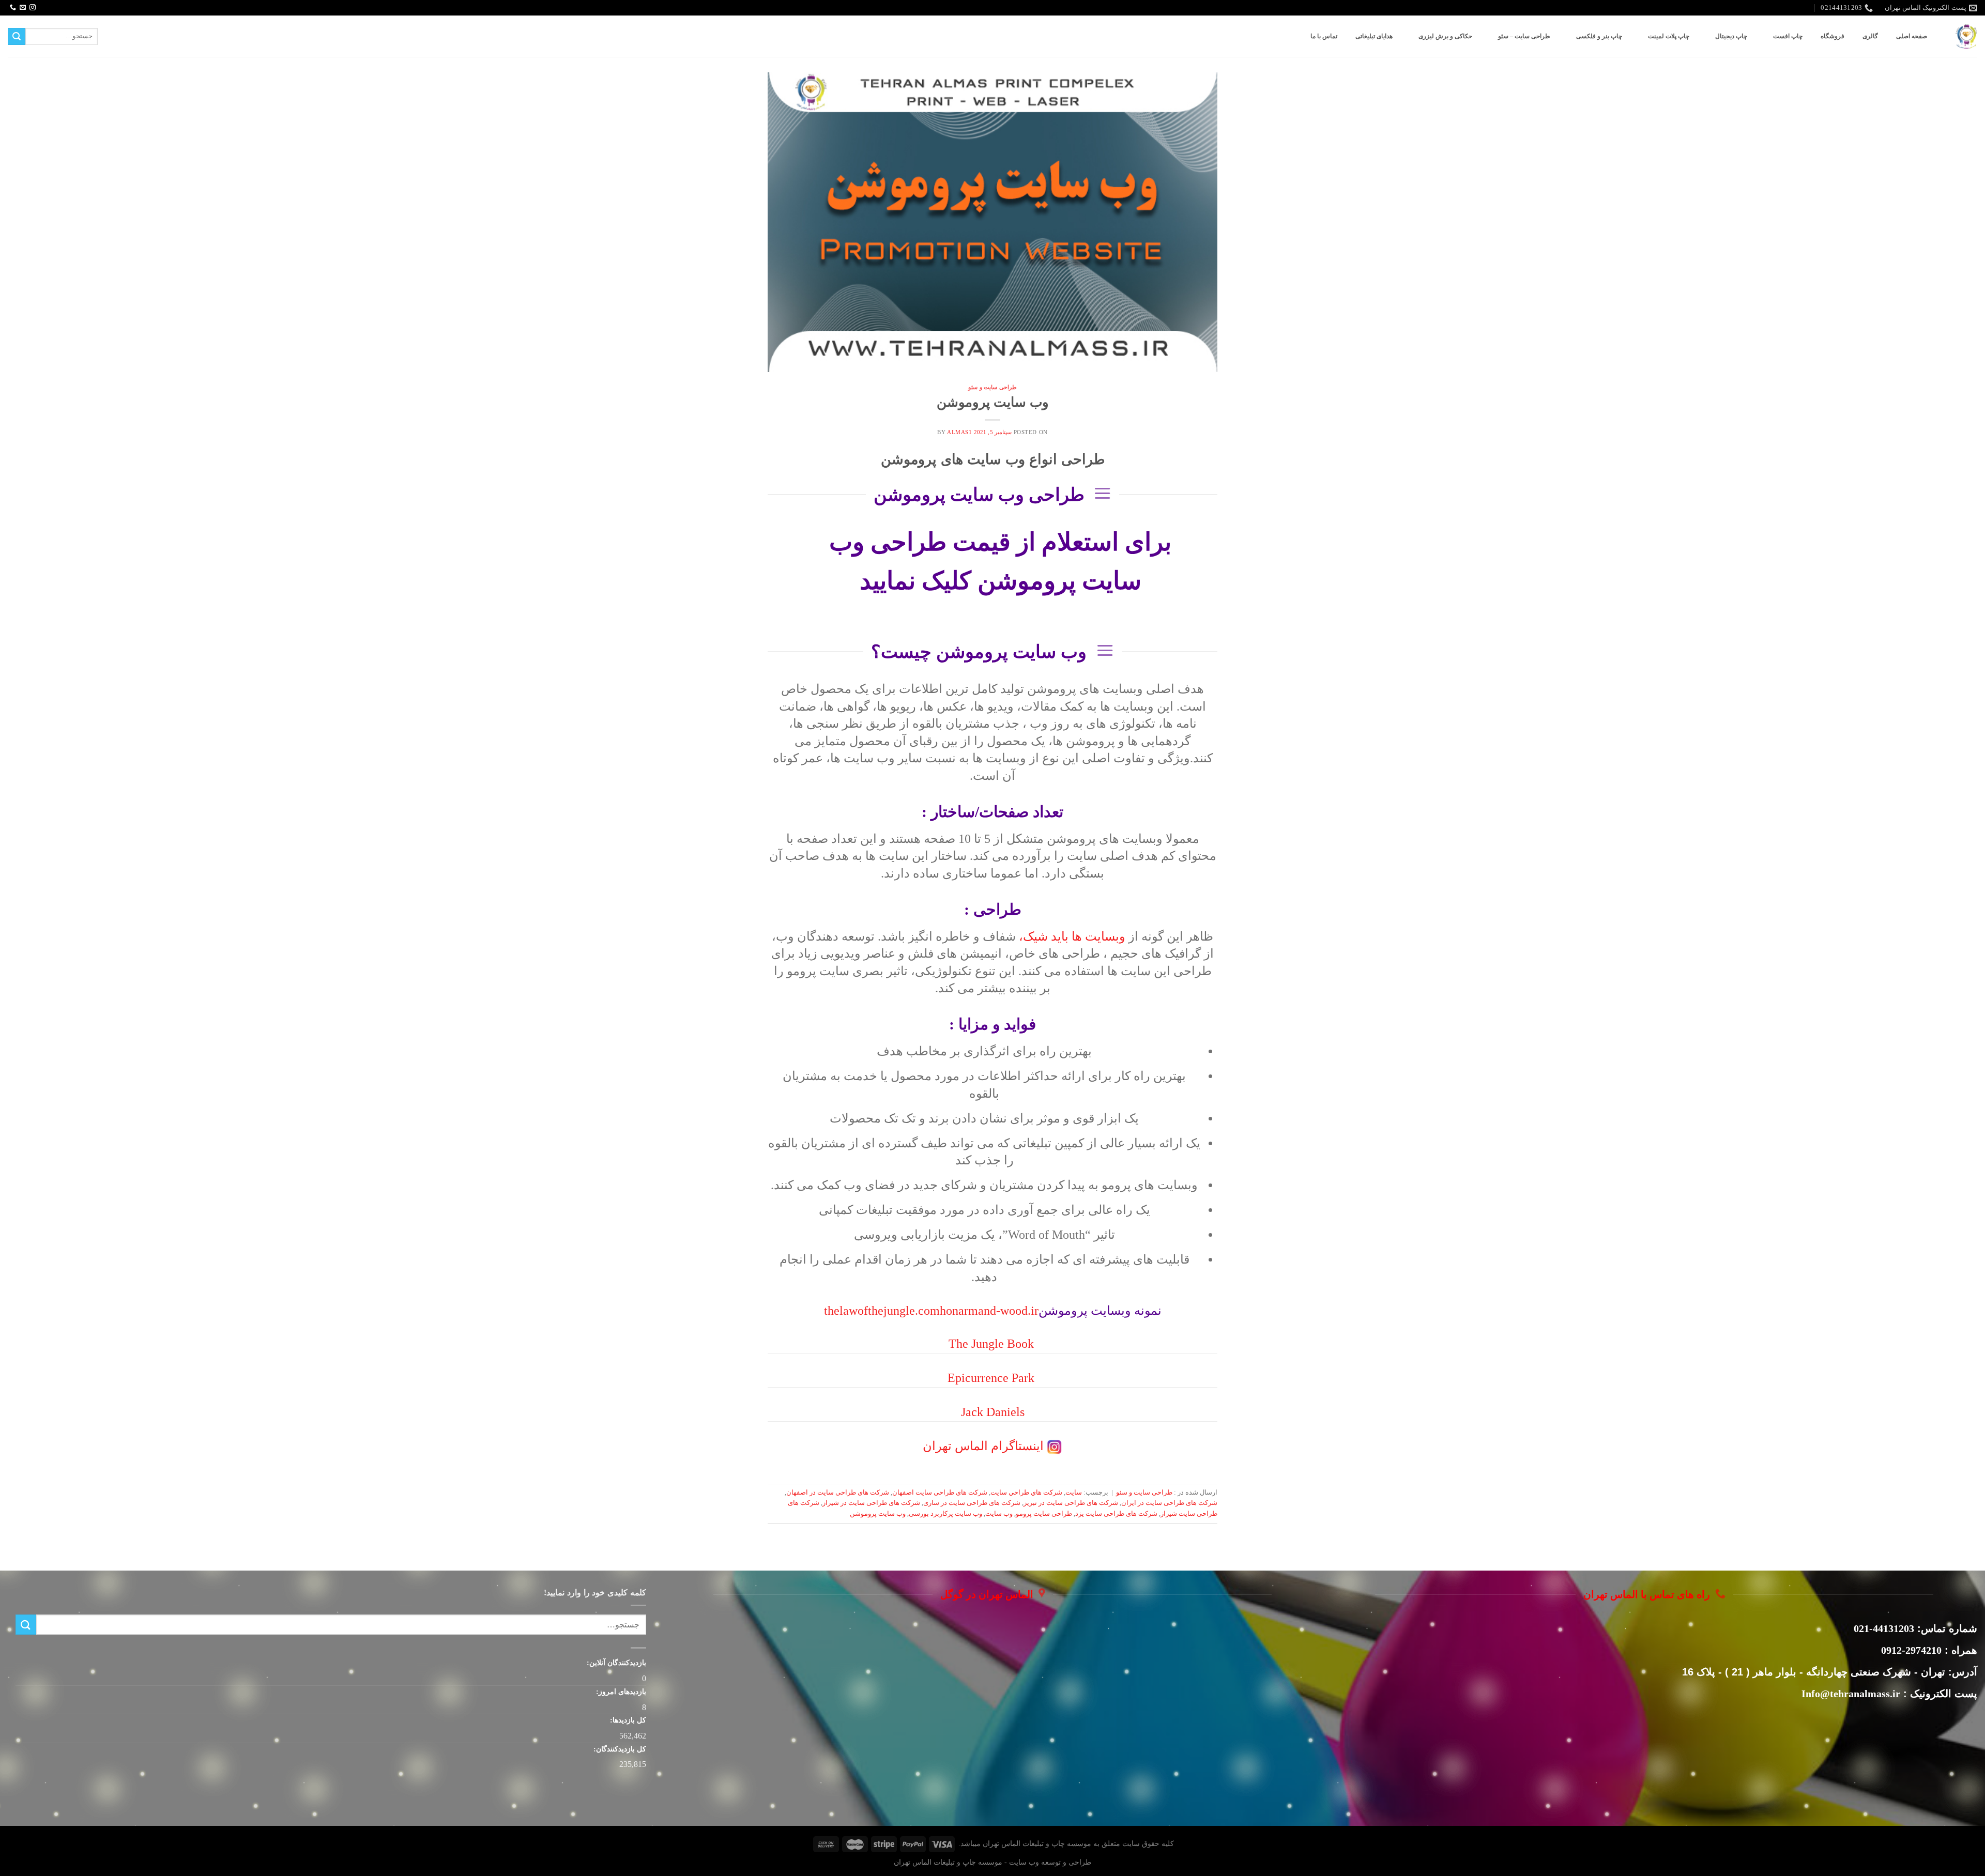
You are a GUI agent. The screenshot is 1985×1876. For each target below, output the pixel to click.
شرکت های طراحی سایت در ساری (972, 1503)
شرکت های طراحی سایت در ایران (1169, 1503)
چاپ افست (1788, 36)
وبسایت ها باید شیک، (1072, 936)
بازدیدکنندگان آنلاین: (615, 1663)
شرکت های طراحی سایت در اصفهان (838, 1493)
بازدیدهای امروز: (620, 1692)
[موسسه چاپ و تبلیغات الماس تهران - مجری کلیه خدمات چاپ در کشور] (1966, 36)
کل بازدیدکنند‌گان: (619, 1749)
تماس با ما (1324, 36)
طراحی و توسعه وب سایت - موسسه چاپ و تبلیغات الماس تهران (993, 1862)
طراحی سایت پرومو (1044, 1514)
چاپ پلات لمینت (1669, 36)
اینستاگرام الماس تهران (983, 1446)
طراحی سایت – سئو (1524, 36)
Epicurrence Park (991, 1378)
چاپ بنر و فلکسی (1599, 36)
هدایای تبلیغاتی (1374, 36)
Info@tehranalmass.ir (1851, 1694)
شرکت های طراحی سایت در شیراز (871, 1503)
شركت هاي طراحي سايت (1026, 1493)
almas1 (959, 432)
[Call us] (13, 8)
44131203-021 (1884, 1628)
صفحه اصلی (1912, 36)
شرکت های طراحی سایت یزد (1116, 1514)
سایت (1074, 1493)
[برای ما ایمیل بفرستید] (23, 8)
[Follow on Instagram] (33, 8)
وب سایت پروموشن (993, 402)
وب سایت (999, 1514)
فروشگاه (1833, 36)
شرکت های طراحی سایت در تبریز (1071, 1503)
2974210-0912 (1911, 1650)
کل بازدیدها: (627, 1720)
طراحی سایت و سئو (993, 387)
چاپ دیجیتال (1731, 36)
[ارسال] (17, 37)
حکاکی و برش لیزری (1445, 36)
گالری (1870, 36)
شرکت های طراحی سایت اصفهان (940, 1493)
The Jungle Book (991, 1344)
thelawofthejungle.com (882, 1311)
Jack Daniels (993, 1412)
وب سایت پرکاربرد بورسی (945, 1514)
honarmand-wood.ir (989, 1311)
